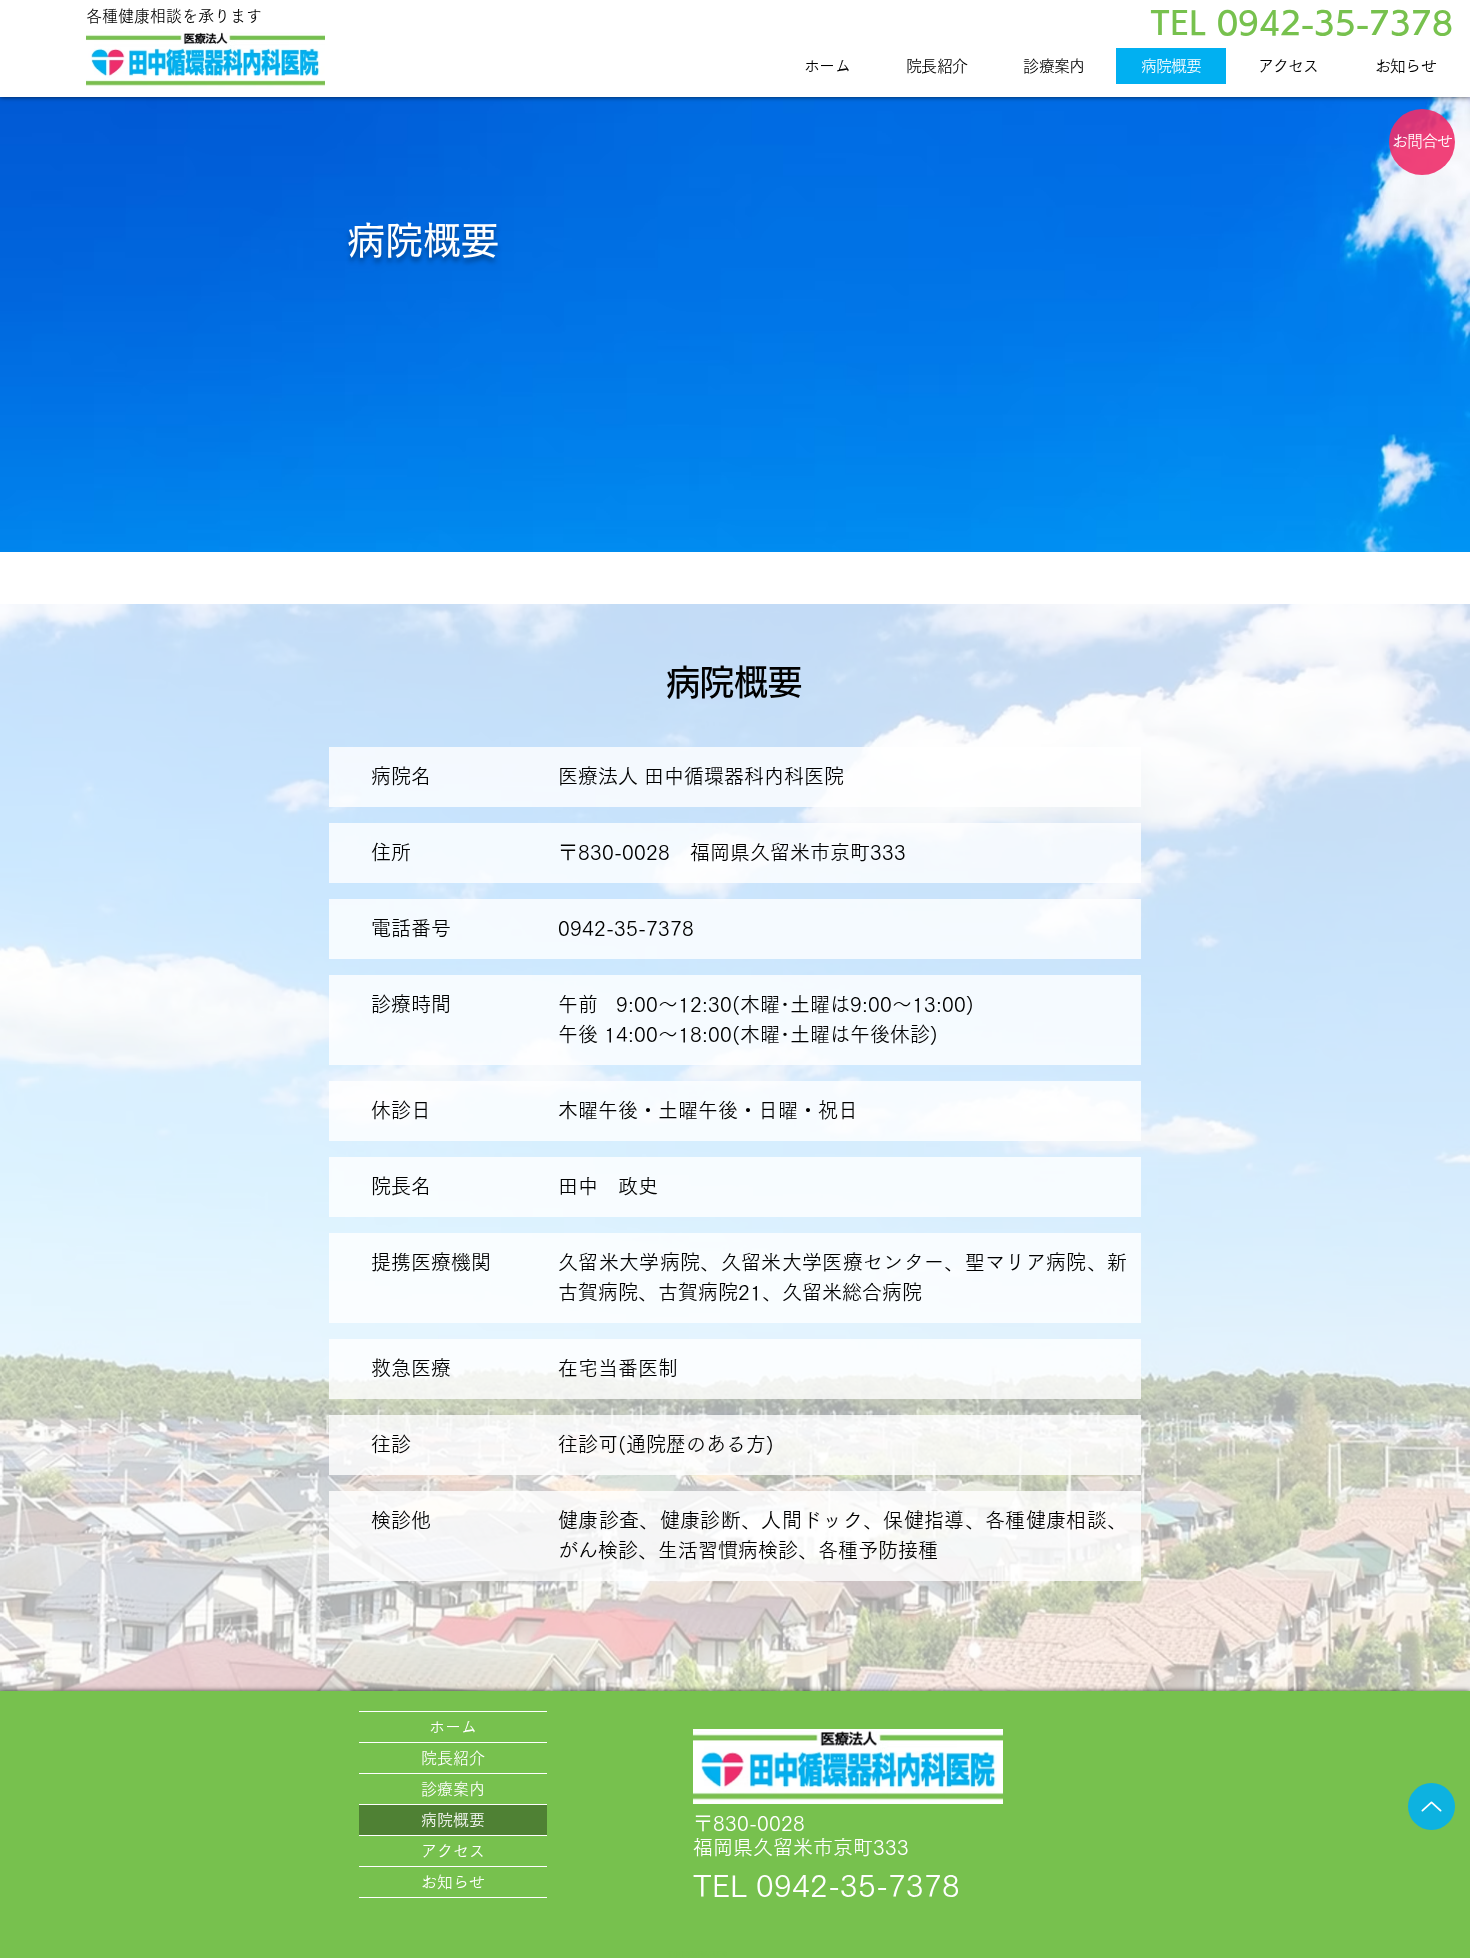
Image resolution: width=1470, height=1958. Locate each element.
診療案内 (453, 1789)
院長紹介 (453, 1758)
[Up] (1431, 1806)
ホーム (453, 1727)
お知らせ (453, 1882)
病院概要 (453, 1820)
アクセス (453, 1851)
